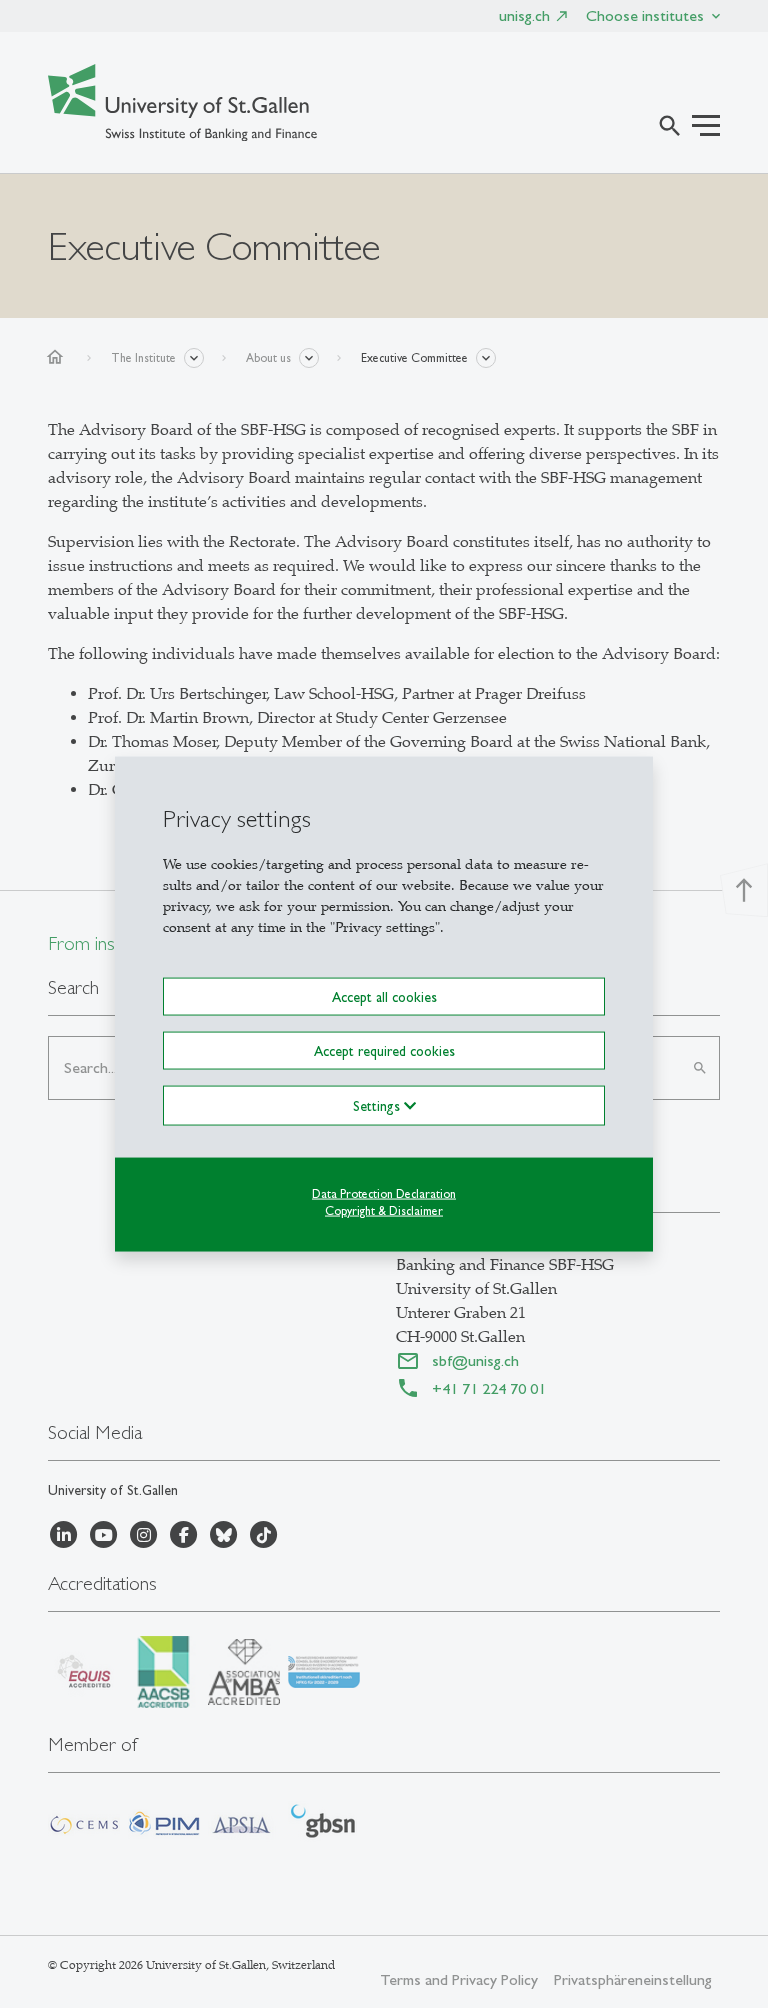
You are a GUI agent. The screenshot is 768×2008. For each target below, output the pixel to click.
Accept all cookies (384, 996)
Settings (378, 1106)
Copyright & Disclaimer (384, 1211)
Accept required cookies (384, 1051)
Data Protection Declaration (384, 1194)
